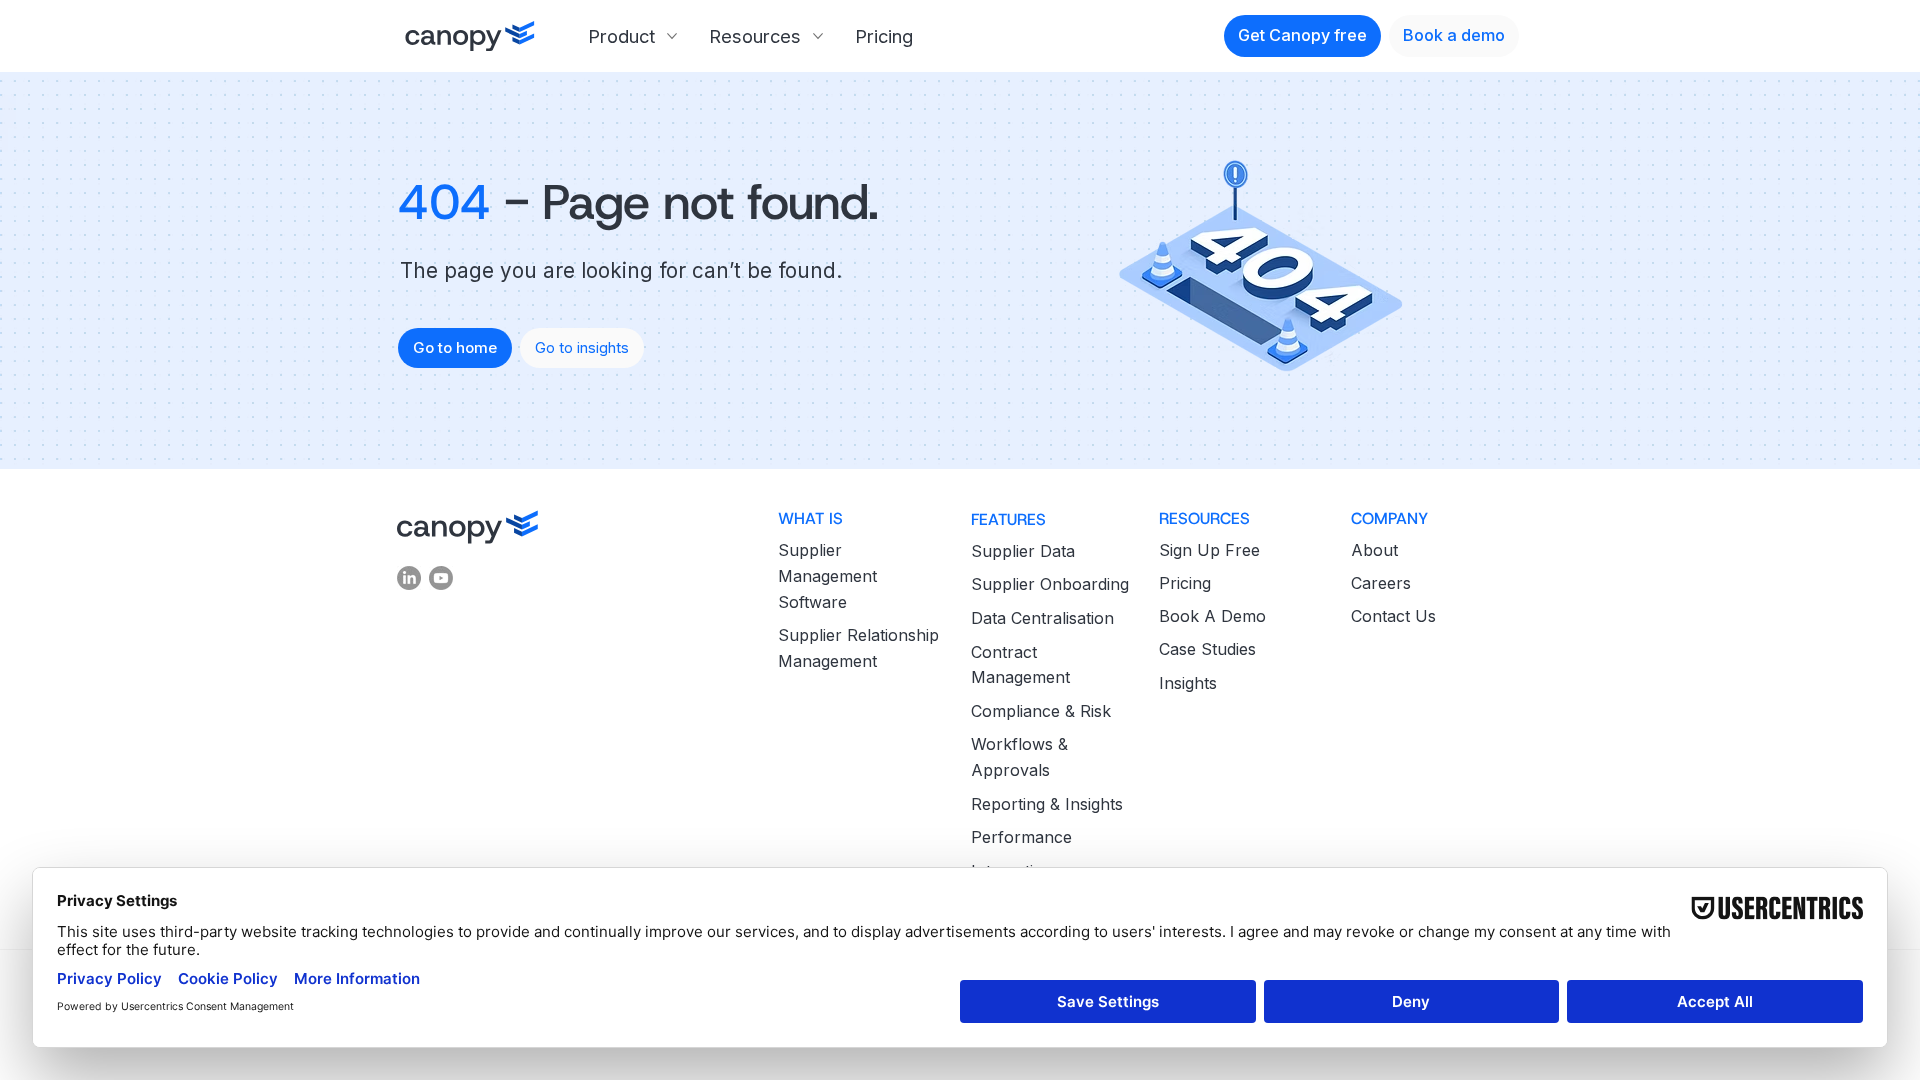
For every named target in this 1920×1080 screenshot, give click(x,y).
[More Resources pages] (818, 36)
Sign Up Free (1209, 550)
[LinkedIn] (409, 578)
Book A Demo (1212, 616)
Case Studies (1207, 649)
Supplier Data (1023, 551)
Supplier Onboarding (1050, 584)
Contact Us (1393, 616)
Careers (1381, 583)
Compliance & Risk (1041, 711)
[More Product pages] (672, 36)
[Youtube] (441, 578)
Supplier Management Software (827, 575)
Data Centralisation (1042, 618)
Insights (1188, 683)
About (1374, 550)
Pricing (1185, 583)
